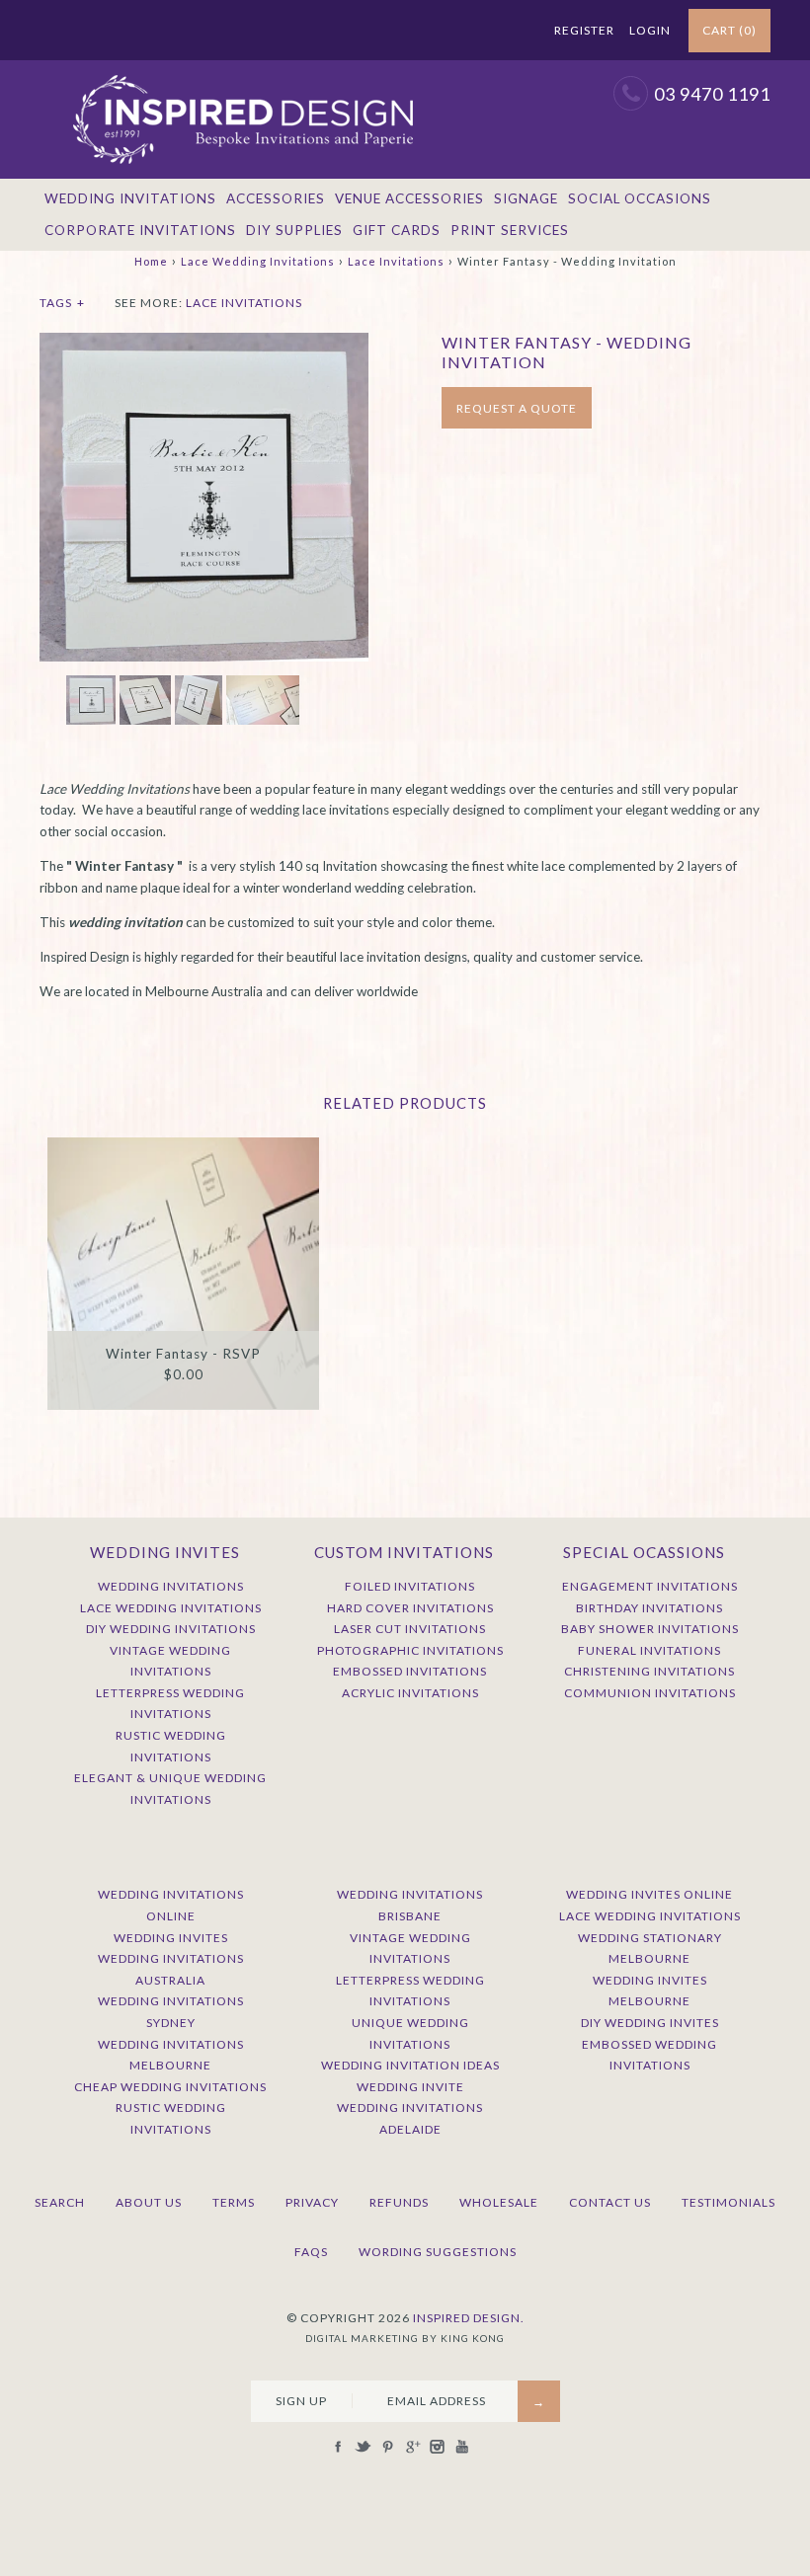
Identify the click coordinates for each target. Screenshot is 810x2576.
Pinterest (437, 32)
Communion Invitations (650, 1693)
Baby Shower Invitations (650, 1629)
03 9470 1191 (712, 94)
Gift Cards (397, 230)
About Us (149, 2202)
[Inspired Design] (242, 70)
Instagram (486, 32)
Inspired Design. (469, 2318)
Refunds (399, 2202)
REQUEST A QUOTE (517, 408)
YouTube (511, 32)
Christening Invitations (649, 1671)
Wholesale (499, 2202)
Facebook (387, 32)
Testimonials (729, 2202)
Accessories (276, 198)
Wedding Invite (410, 2087)
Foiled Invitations (410, 1586)
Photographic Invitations (410, 1650)
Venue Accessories (409, 198)
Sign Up (301, 2401)
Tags (62, 303)
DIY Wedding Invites (650, 2023)
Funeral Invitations (649, 1650)
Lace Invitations (396, 261)
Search (60, 2202)
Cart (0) (729, 30)
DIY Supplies (294, 230)
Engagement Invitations (650, 1586)
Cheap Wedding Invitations (170, 2087)
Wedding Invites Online (649, 1894)
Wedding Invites (171, 1938)
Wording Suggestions (438, 2252)
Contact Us (610, 2202)
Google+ (461, 32)
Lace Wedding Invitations (258, 261)
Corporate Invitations (140, 230)
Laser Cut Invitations (410, 1629)
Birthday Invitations (649, 1608)
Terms (234, 2202)
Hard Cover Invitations (410, 1608)
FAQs (311, 2252)
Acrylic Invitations (410, 1693)
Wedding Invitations (130, 198)
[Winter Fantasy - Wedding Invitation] (204, 343)
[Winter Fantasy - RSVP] (183, 1273)
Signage (526, 198)
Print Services (510, 230)
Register (584, 30)
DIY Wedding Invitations (171, 1629)
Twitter (412, 32)
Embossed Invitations (410, 1671)
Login (650, 30)
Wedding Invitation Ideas (410, 2065)
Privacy (312, 2202)
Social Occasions (640, 198)
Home (151, 261)
